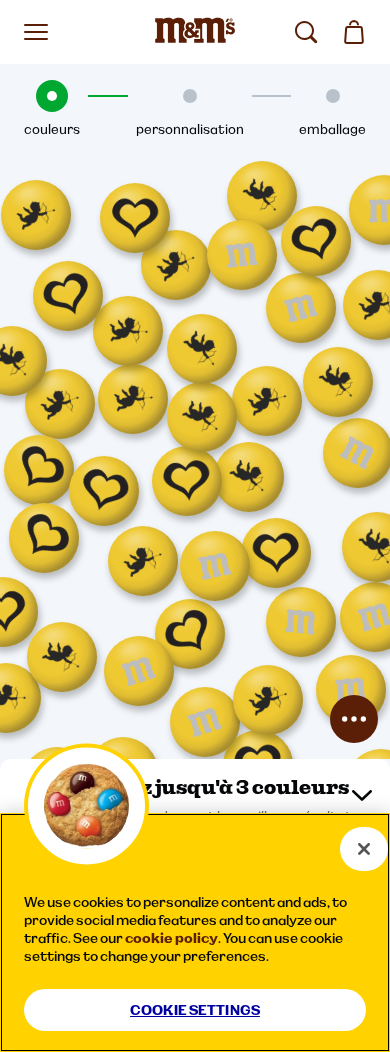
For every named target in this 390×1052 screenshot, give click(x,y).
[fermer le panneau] (362, 795)
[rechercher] (306, 32)
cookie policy (171, 938)
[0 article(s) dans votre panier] (354, 32)
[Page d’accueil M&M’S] (195, 32)
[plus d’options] (354, 719)
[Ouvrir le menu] (36, 32)
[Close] (364, 849)
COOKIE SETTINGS (195, 1010)
